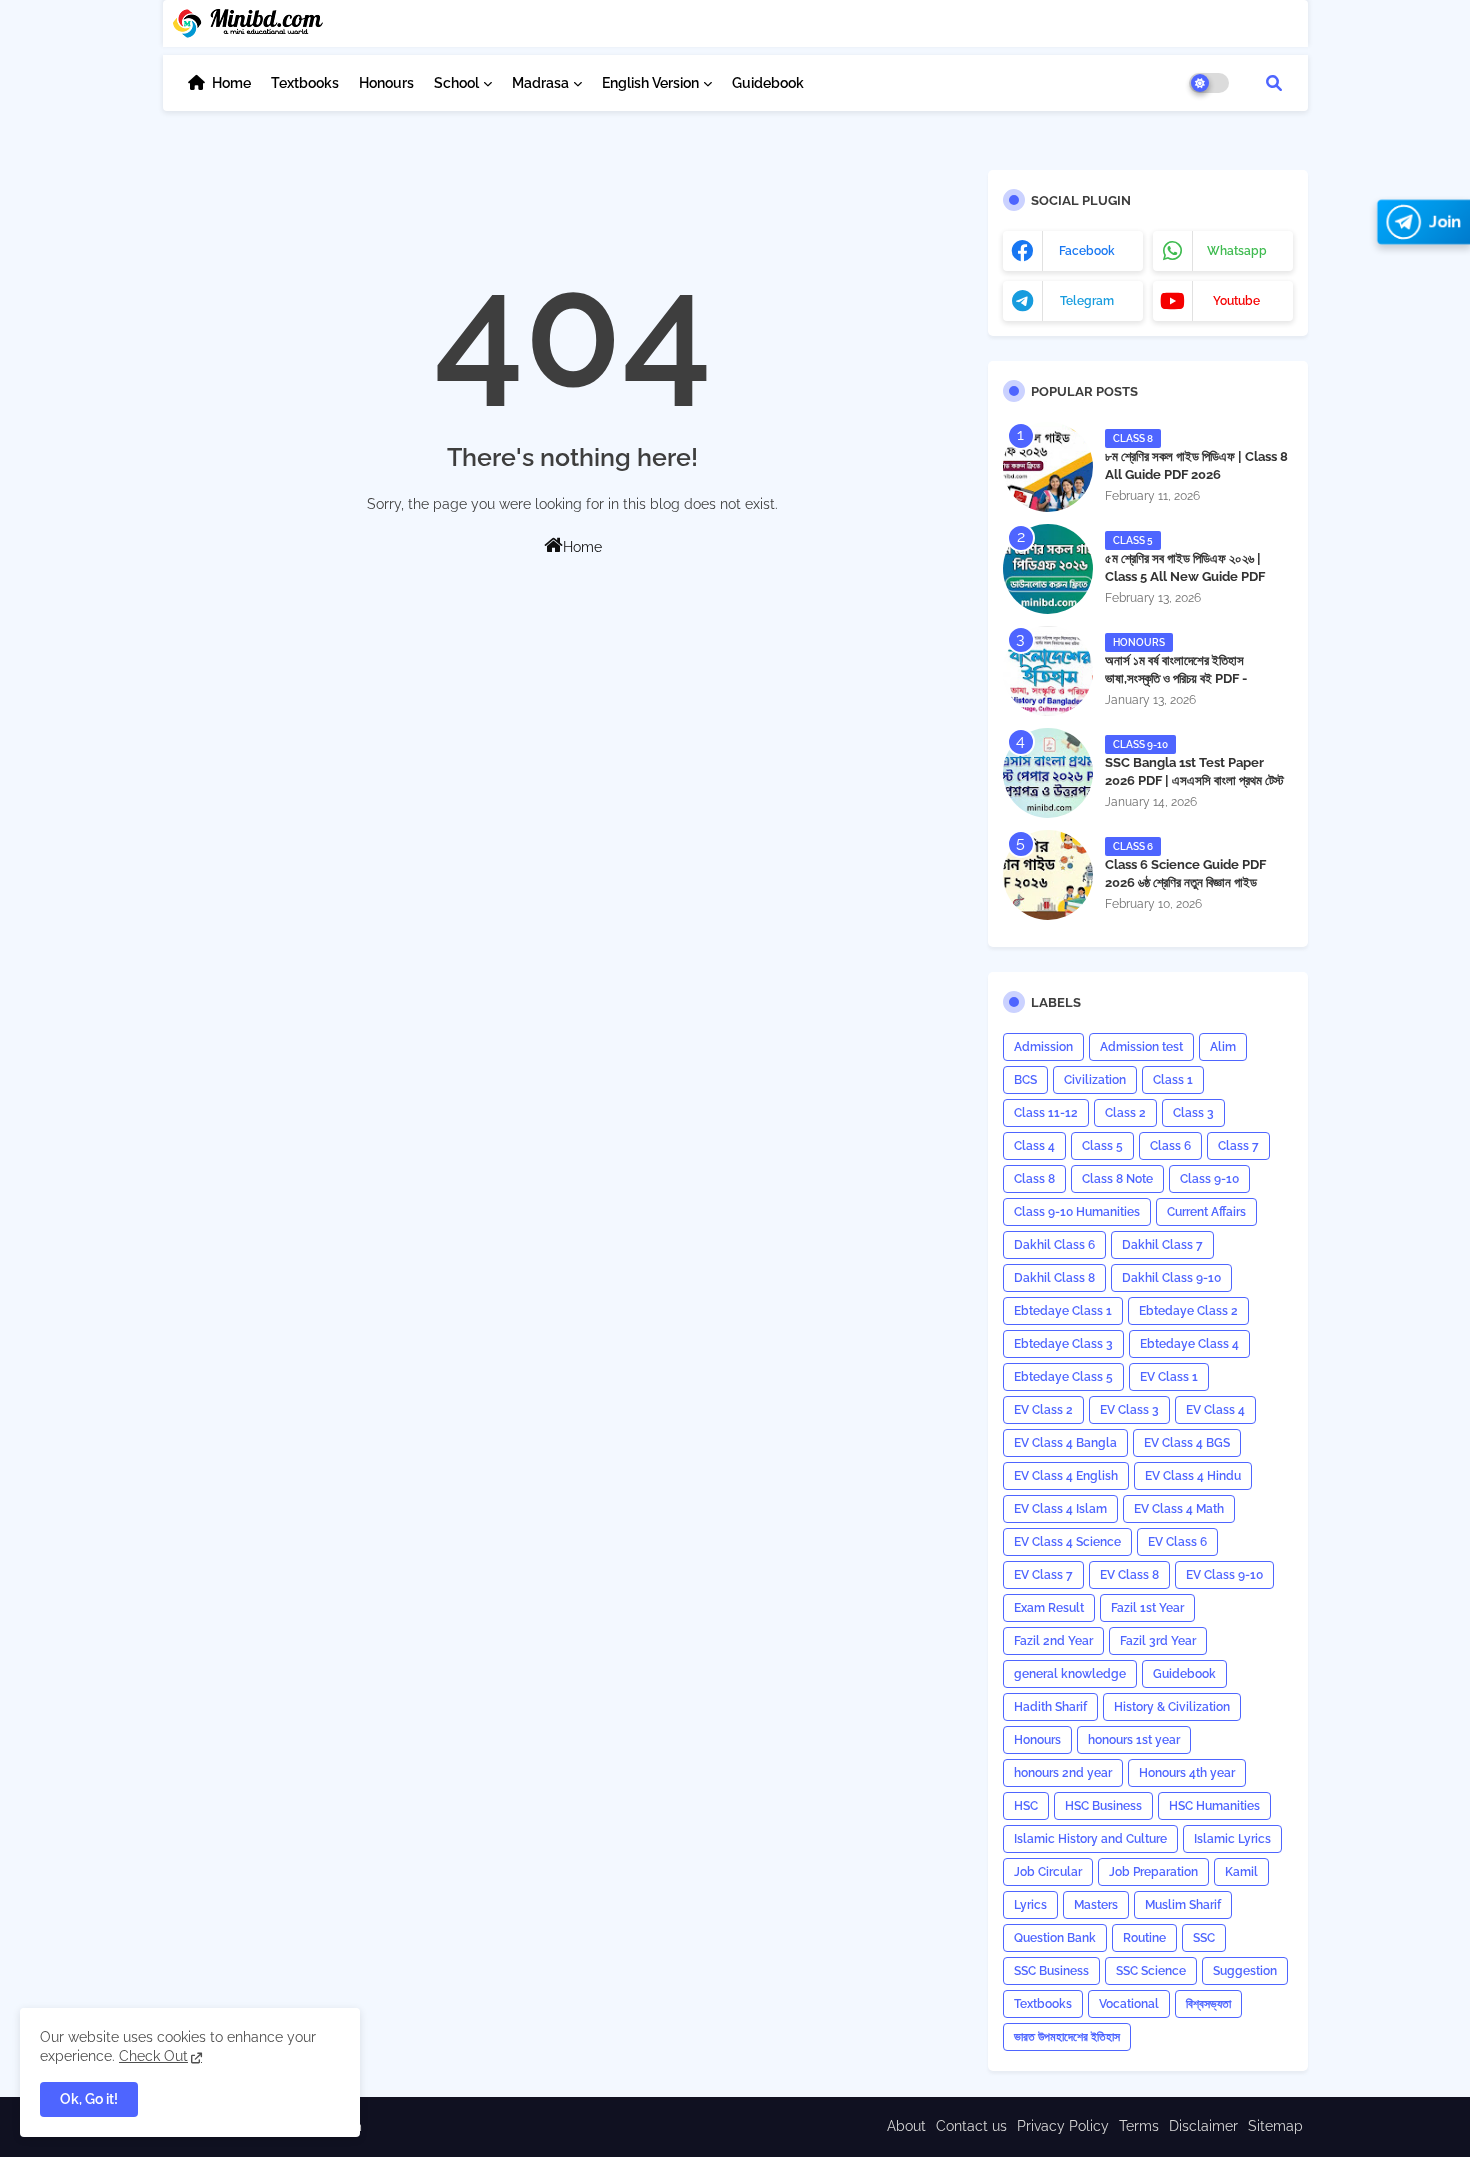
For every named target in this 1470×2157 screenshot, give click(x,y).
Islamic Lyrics (1232, 1839)
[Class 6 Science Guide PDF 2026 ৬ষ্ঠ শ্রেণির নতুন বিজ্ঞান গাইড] (1048, 875)
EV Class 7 (1043, 1575)
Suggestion (1245, 1971)
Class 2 (1125, 1113)
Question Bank (1055, 1938)
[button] (1274, 83)
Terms (1139, 2126)
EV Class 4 (1215, 1410)
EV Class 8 (1129, 1575)
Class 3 (1193, 1113)
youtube (1236, 301)
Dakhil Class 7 (1162, 1245)
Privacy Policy (1063, 2126)
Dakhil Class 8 (1054, 1278)
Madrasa (540, 83)
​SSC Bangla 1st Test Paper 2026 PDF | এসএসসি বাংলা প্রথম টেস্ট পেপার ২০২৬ (1194, 780)
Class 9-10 (1209, 1179)
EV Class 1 (1169, 1377)
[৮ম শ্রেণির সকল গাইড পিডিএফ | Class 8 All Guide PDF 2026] (1048, 467)
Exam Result (1049, 1608)
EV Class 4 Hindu (1193, 1476)
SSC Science (1151, 1971)
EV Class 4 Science (1067, 1542)
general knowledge (1070, 1674)
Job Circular (1048, 1872)
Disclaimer (1203, 2126)
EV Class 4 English (1066, 1476)
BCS (1025, 1080)
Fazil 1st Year (1147, 1608)
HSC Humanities (1214, 1806)
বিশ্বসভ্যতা (1208, 2004)
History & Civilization (1172, 1707)
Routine (1144, 1938)
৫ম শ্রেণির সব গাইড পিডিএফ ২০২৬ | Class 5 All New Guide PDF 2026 (1185, 576)
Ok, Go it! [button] (89, 2099)
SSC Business (1051, 1971)
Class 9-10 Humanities (1077, 1212)
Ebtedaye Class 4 (1189, 1344)
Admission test (1141, 1047)
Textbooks (305, 83)
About (906, 2126)
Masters (1096, 1905)
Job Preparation (1153, 1872)
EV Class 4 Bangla (1065, 1443)
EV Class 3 (1129, 1410)
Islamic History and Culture (1090, 1839)
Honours (386, 83)
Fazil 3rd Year (1158, 1641)
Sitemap (1275, 2126)
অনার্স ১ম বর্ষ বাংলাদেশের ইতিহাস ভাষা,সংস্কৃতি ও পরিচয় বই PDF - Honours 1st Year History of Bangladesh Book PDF (1188, 688)
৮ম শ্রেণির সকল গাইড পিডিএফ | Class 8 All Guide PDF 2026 (1196, 465)
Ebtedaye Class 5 (1063, 1377)
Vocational (1129, 2004)
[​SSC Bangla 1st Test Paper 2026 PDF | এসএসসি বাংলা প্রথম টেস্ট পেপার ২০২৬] (1048, 773)
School (456, 83)
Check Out (153, 2056)
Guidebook (768, 83)
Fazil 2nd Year (1053, 1641)
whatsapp (1237, 251)
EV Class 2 (1043, 1410)
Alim (1223, 1047)
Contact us (971, 2126)
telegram (1087, 301)
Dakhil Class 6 (1054, 1245)
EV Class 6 (1177, 1542)
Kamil (1241, 1872)
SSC (1204, 1938)
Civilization (1095, 1080)
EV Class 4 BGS (1187, 1443)
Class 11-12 (1046, 1113)
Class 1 (1173, 1080)
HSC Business (1103, 1806)
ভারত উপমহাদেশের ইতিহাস (1067, 2037)
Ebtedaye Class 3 (1063, 1344)
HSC (1026, 1806)
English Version (650, 83)
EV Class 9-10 (1224, 1575)
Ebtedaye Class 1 (1063, 1311)
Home (231, 83)
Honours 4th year (1187, 1773)
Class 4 (1034, 1146)
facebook (1087, 251)
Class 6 (1170, 1146)
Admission (1043, 1047)
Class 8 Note (1117, 1179)
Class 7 (1238, 1146)
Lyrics (1030, 1905)
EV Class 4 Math (1179, 1509)
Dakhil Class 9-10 (1171, 1278)
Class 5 (1102, 1146)
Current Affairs (1206, 1212)
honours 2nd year (1063, 1773)
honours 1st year (1134, 1740)
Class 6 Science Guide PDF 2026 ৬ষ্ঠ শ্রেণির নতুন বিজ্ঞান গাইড (1185, 873)
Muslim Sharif (1183, 1905)
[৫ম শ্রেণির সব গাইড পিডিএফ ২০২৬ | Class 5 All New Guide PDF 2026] (1048, 569)
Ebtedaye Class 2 (1188, 1311)
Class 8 (1034, 1179)
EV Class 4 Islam (1060, 1509)
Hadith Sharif (1050, 1707)
